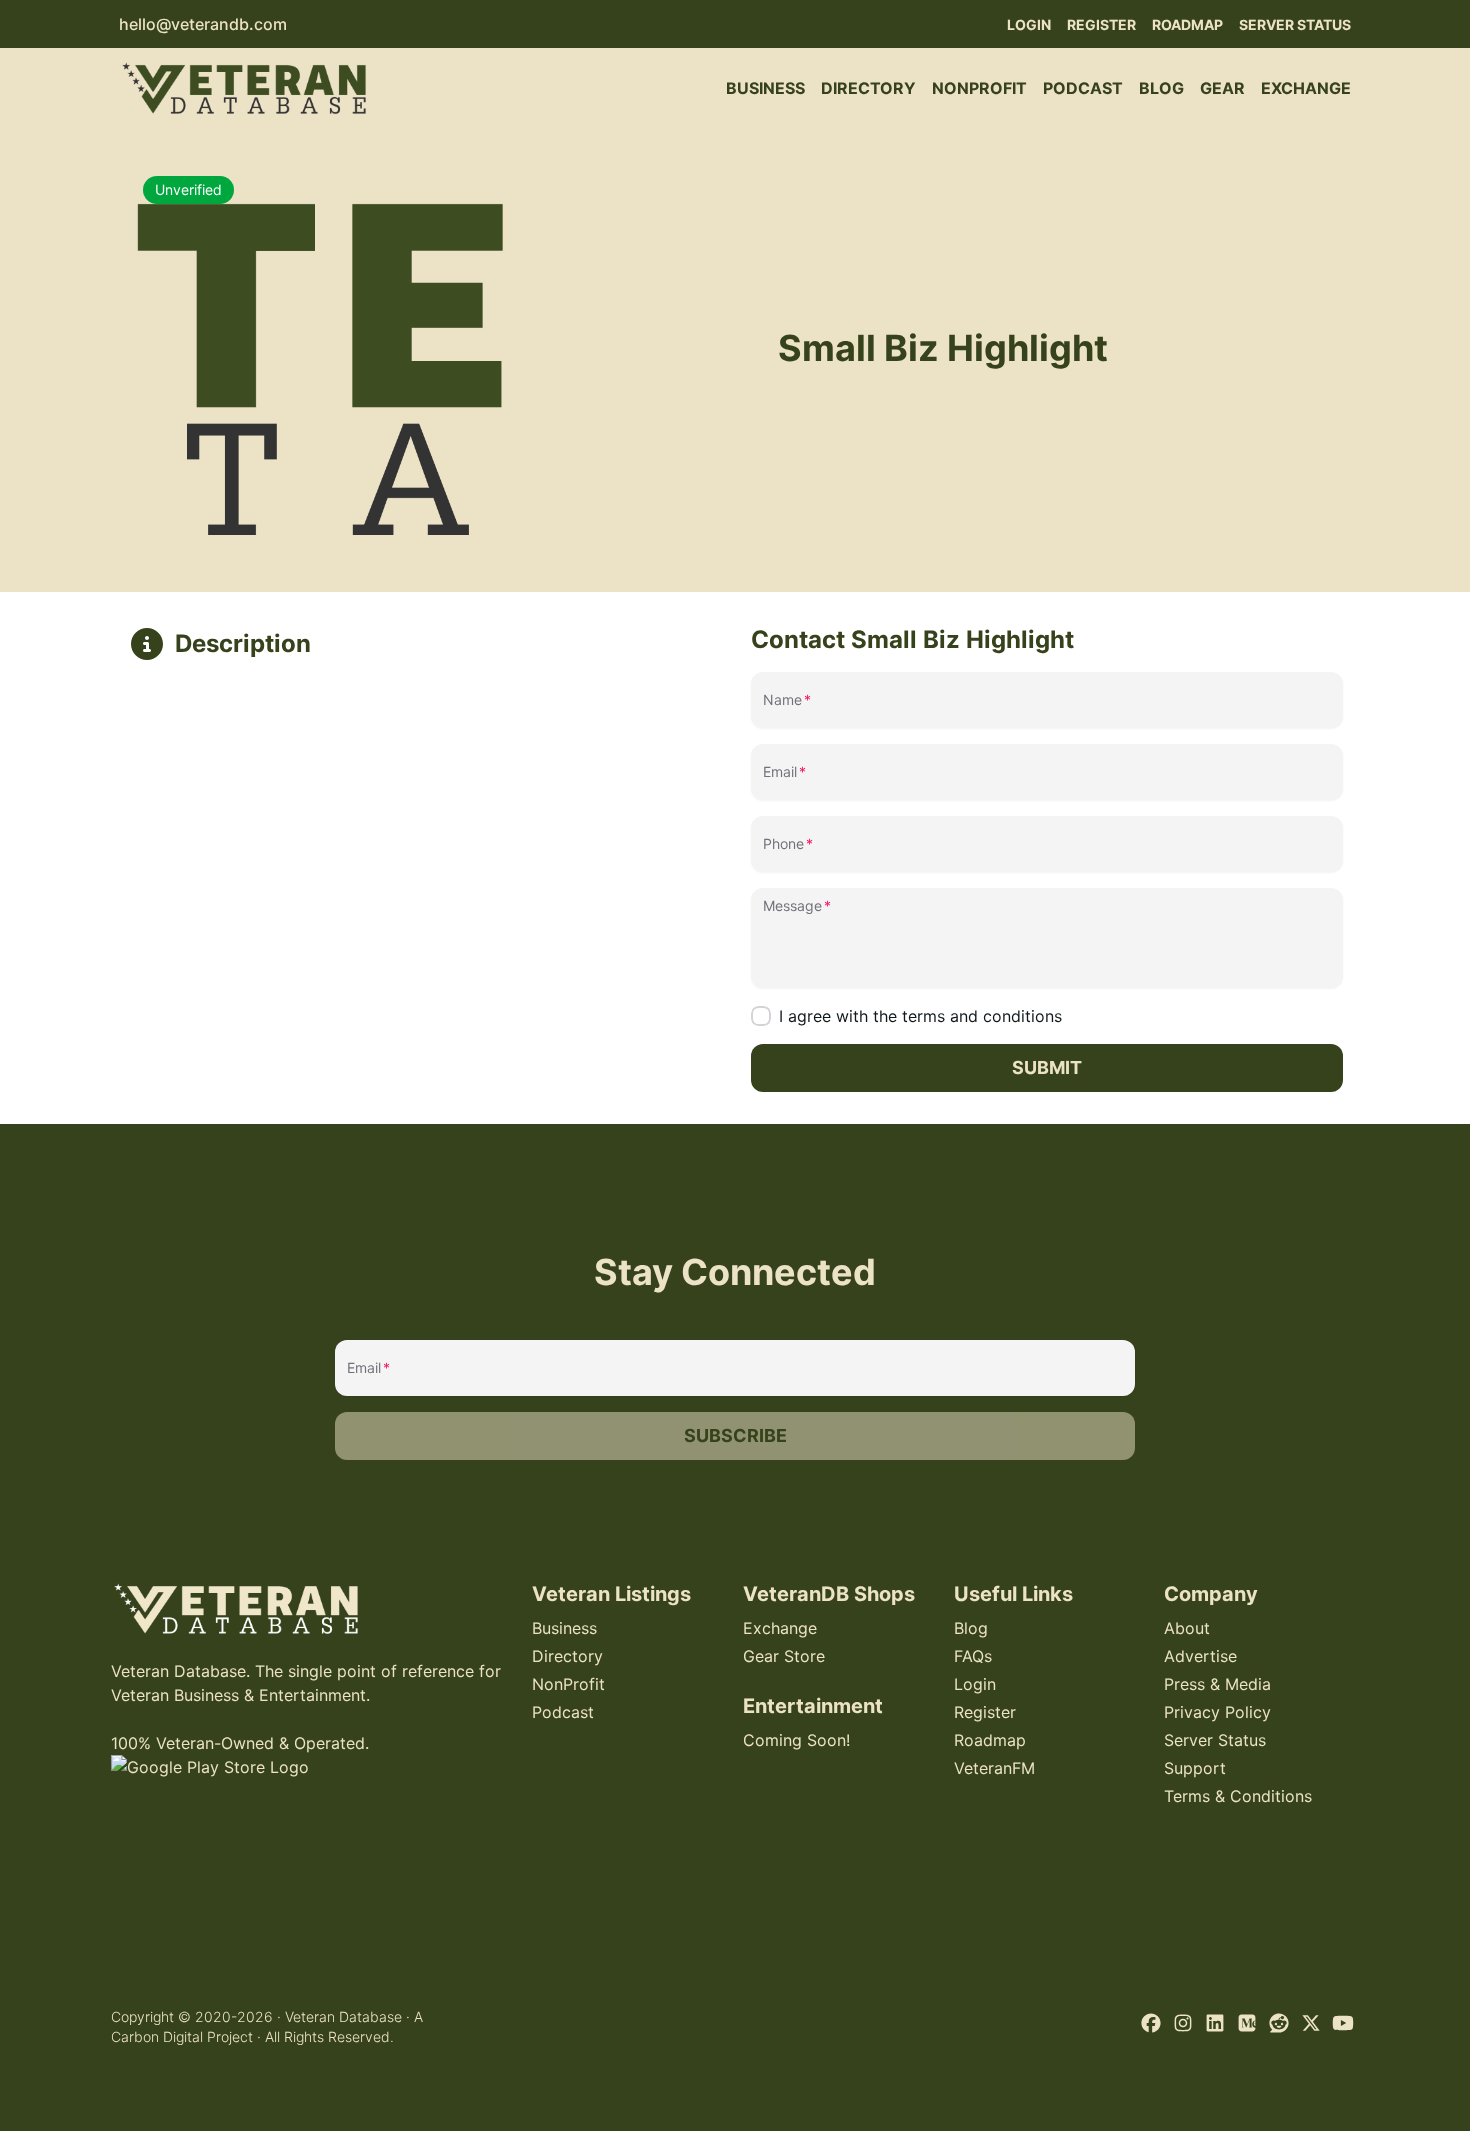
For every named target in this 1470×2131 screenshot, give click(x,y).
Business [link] (765, 88)
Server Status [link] (1295, 24)
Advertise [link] (1200, 1656)
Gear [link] (1222, 88)
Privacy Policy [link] (1217, 1712)
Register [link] (1101, 24)
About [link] (1187, 1628)
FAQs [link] (973, 1656)
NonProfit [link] (979, 88)
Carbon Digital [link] (157, 2036)
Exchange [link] (1306, 88)
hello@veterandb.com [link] (203, 24)
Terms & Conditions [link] (1238, 1796)
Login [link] (1029, 24)
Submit (1047, 1067)
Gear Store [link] (784, 1656)
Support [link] (1195, 1768)
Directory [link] (868, 88)
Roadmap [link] (1187, 24)
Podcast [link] (1083, 88)
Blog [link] (1161, 88)
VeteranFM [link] (994, 1768)
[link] (244, 87)
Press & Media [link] (1217, 1684)
